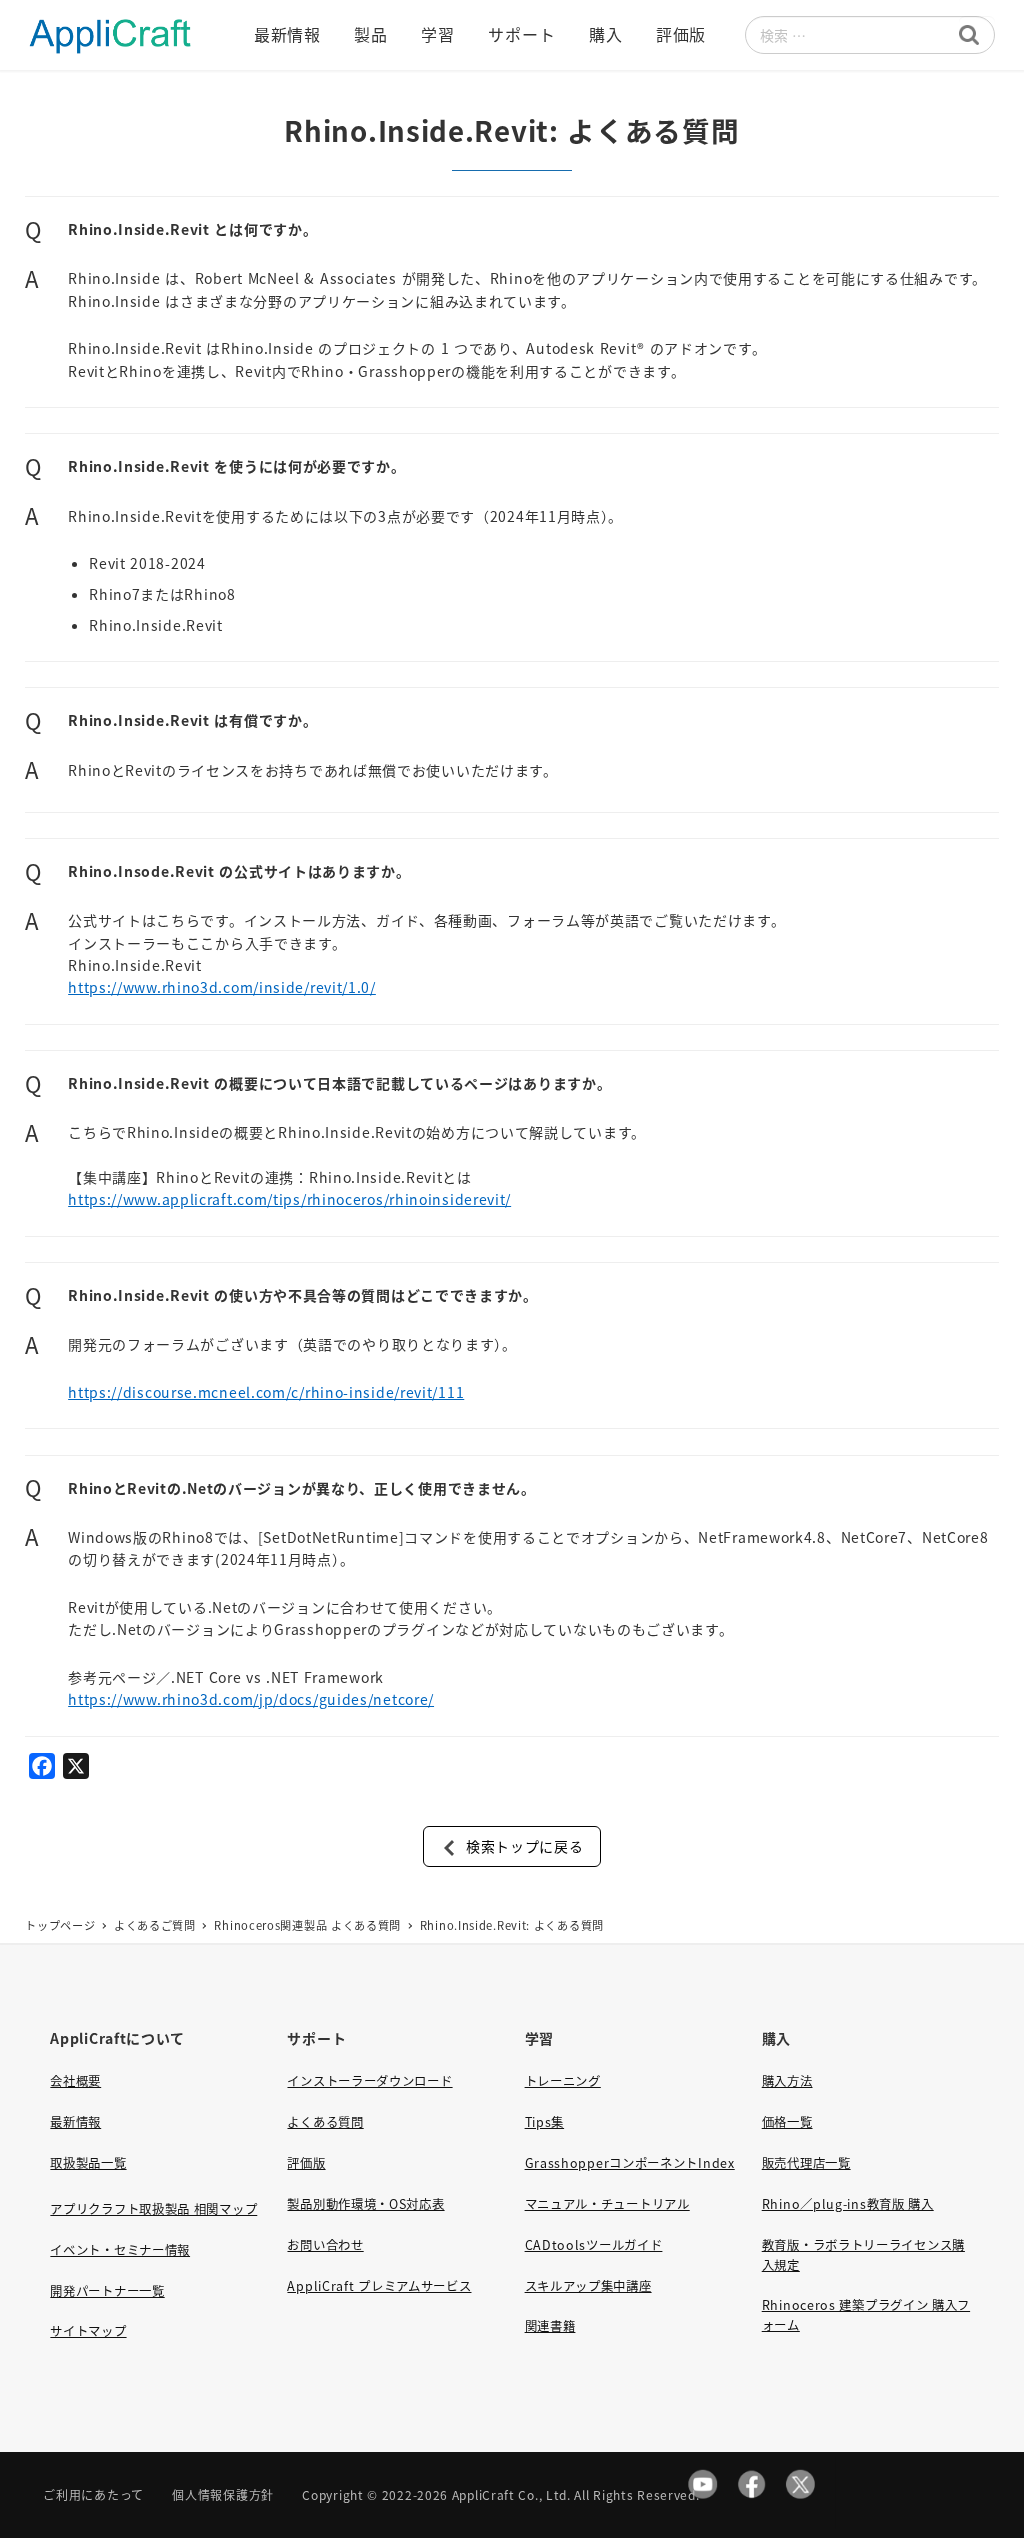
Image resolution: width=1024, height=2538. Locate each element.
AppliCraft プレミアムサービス (379, 2286)
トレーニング (563, 2081)
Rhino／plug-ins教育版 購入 (848, 2204)
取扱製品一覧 (88, 2163)
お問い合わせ (325, 2245)
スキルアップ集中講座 (588, 2286)
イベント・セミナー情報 (120, 2250)
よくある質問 (325, 2122)
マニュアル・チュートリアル (607, 2204)
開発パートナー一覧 (107, 2291)
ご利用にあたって (93, 2494)
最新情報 (75, 2122)
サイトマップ (88, 2331)
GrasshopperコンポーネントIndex (630, 2163)
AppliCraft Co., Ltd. (511, 2494)
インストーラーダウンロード (369, 2081)
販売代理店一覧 (806, 2163)
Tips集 (545, 2122)
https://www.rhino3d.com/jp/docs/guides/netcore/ (251, 1699)
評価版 (306, 2163)
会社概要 (75, 2081)
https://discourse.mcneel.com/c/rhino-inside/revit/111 (266, 1392)
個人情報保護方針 (223, 2494)
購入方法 (787, 2081)
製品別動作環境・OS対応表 (365, 2204)
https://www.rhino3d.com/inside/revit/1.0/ (222, 987)
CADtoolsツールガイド (594, 2245)
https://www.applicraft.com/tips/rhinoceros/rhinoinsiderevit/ (289, 1199)
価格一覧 (787, 2122)
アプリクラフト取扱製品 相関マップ (153, 2209)
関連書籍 (550, 2326)
